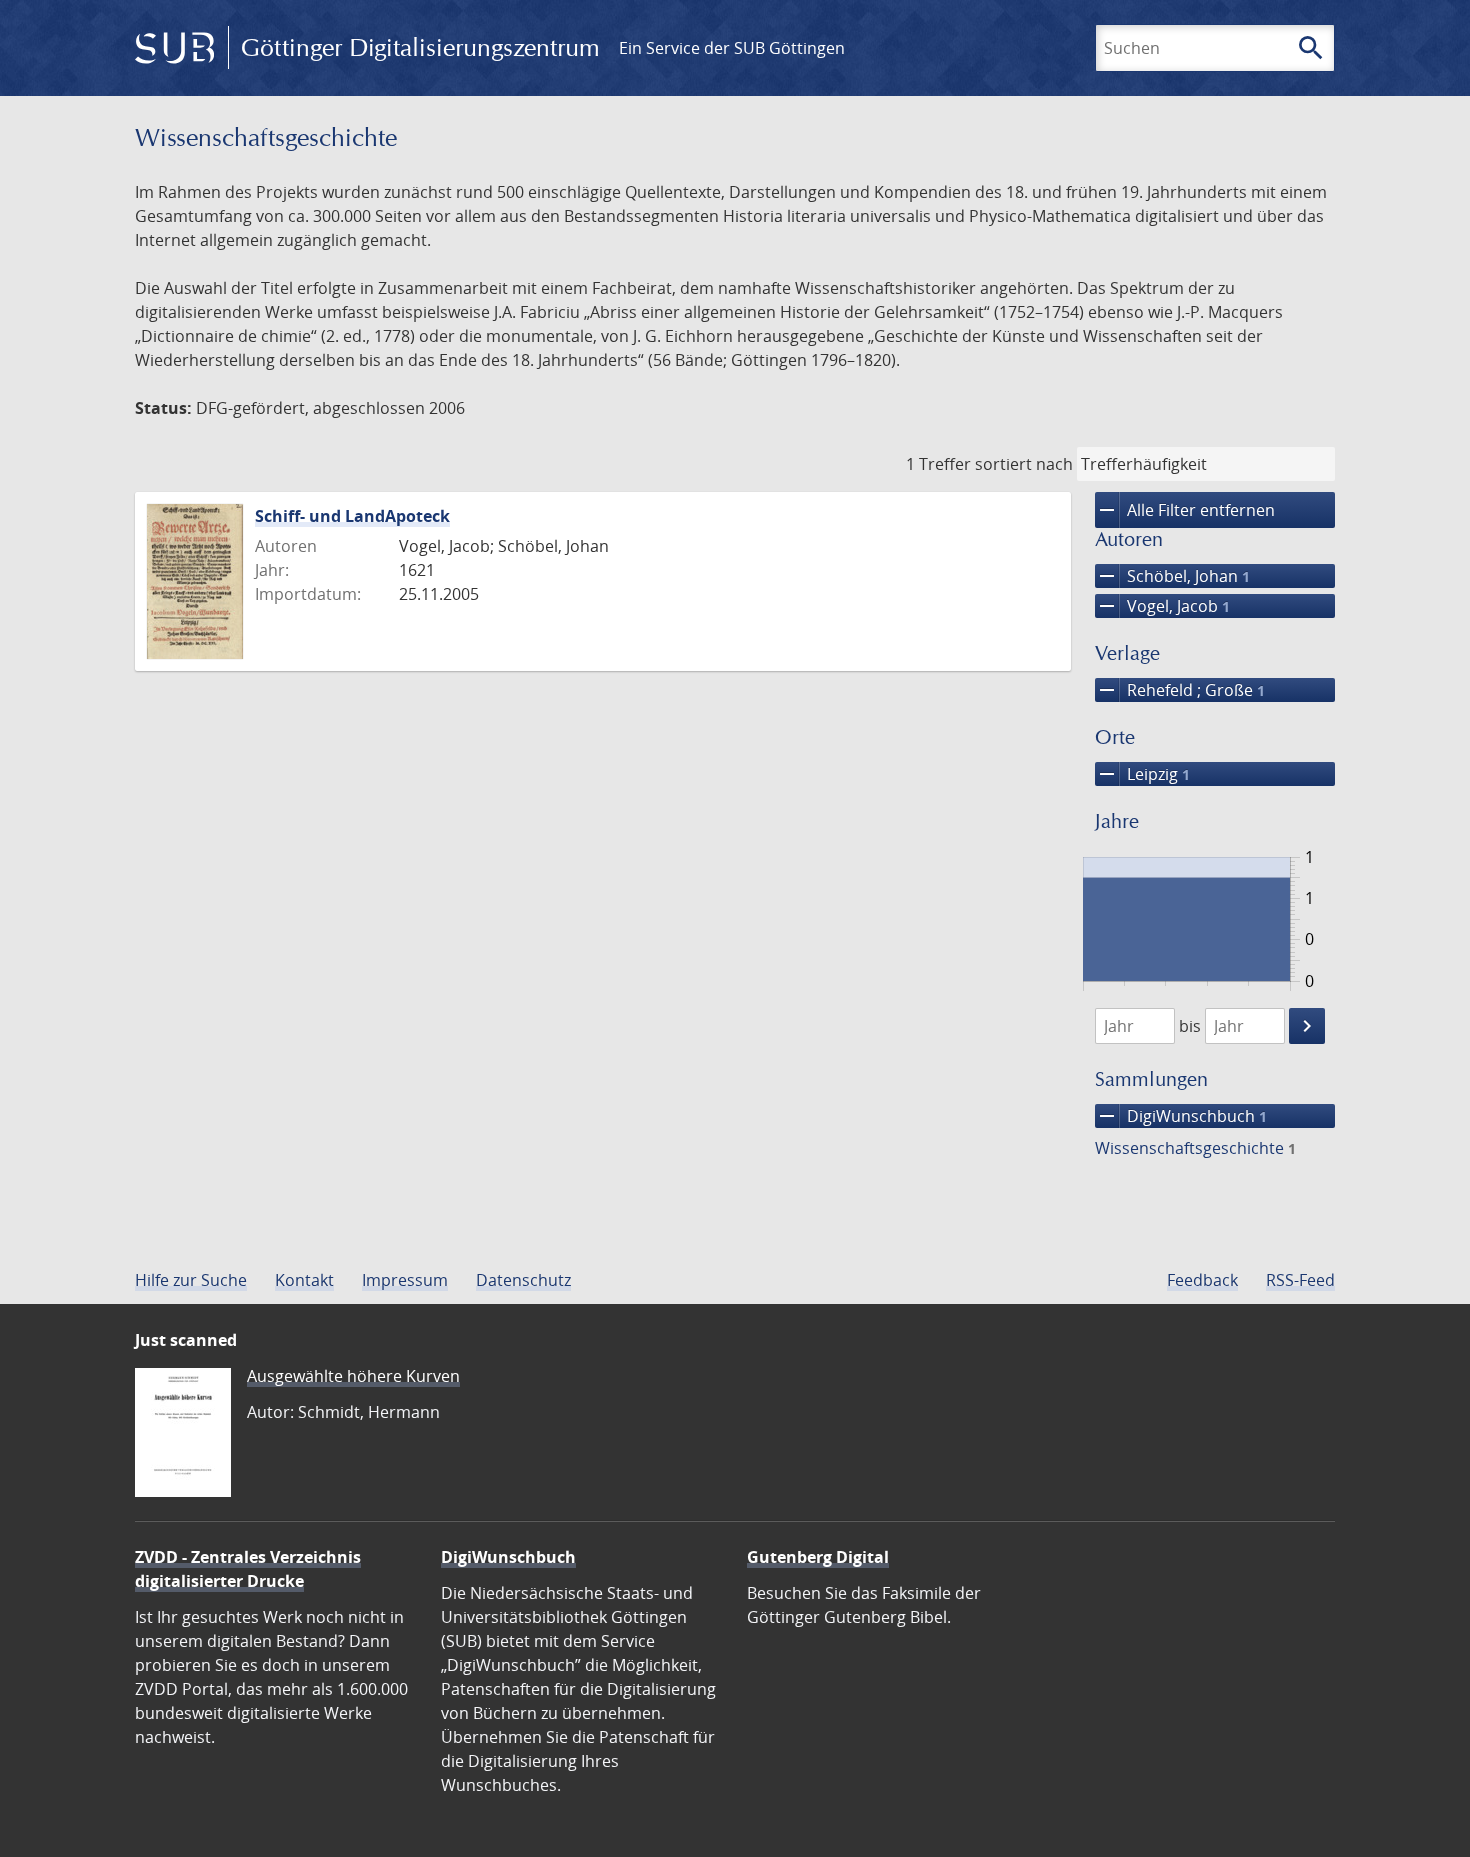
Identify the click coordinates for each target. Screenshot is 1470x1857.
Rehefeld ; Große (1180, 690)
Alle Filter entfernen (1185, 510)
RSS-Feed (1300, 1280)
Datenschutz (523, 1280)
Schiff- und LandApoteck (352, 516)
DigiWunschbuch (1181, 1116)
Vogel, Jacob (1162, 606)
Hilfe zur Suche (191, 1280)
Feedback (1202, 1280)
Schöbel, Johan (1172, 576)
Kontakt (304, 1280)
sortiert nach (1024, 464)
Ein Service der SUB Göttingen (732, 48)
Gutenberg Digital (818, 1557)
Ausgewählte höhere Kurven (353, 1376)
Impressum (405, 1280)
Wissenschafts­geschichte (1195, 1148)
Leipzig (1142, 774)
